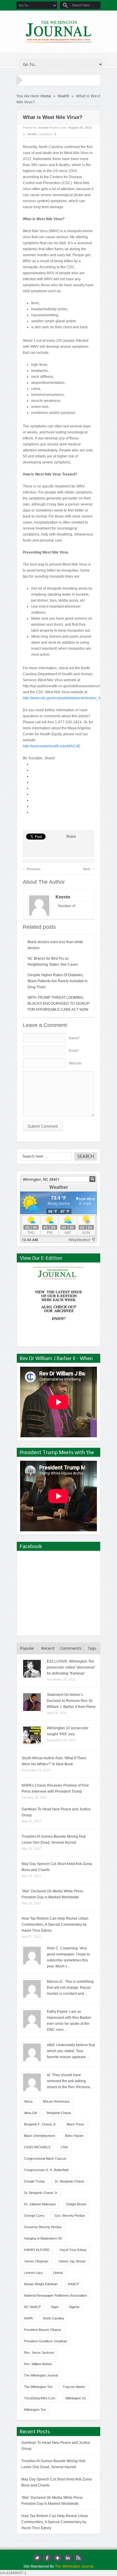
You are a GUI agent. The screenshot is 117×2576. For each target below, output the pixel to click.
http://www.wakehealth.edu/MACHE (52, 746)
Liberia (58, 2273)
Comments (71, 1648)
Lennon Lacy (33, 2273)
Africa (28, 2101)
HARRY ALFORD (37, 2250)
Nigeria (74, 2307)
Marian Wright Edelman (41, 2284)
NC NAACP (32, 2307)
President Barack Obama (42, 2330)
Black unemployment (39, 2136)
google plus (57, 2558)
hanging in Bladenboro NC (43, 2238)
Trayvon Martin (74, 2387)
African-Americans (56, 2101)
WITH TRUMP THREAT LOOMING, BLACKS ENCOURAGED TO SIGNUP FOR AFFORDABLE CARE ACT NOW (58, 1004)
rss (78, 2558)
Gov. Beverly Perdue (70, 2216)
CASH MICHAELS (37, 2147)
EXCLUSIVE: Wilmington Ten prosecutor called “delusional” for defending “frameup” (71, 1667)
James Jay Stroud (72, 2261)
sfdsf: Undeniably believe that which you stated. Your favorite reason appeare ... (71, 2051)
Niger (55, 2307)
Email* (74, 1051)
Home (46, 96)
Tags (92, 1648)
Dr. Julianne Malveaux (40, 2204)
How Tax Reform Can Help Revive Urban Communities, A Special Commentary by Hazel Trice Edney (55, 1924)
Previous (32, 868)
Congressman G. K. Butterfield (46, 2170)
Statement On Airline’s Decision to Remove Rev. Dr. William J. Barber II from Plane (71, 1701)
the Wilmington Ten (38, 2387)
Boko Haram (74, 2136)
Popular (27, 1648)
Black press (75, 2124)
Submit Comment (43, 1126)
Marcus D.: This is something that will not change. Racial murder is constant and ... (70, 1988)
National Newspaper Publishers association (55, 2295)
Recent (48, 1648)
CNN (64, 2147)
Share (71, 837)
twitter (37, 2558)
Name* (74, 1038)
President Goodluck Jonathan (46, 2341)
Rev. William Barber (38, 2364)
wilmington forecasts (63, 1240)
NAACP (73, 2284)
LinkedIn (68, 2558)
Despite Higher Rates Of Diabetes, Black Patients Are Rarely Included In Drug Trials (58, 981)
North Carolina (53, 2318)
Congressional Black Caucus (45, 2158)
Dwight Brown (76, 2204)
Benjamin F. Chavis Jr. (40, 2124)
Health (63, 96)
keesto (44, 128)
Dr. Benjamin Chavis (70, 2181)
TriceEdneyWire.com (40, 2398)
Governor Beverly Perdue (43, 2227)
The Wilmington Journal (41, 2375)
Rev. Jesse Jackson (39, 2353)
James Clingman (36, 2261)
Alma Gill (30, 2113)
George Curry (34, 2216)
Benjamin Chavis (59, 2113)
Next (89, 868)
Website (75, 1063)
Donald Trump (34, 2181)
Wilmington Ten (35, 2410)
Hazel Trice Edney (73, 2250)
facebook (47, 2558)
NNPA (28, 2318)
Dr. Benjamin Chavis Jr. (41, 2193)
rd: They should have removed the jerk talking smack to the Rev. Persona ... (70, 2081)
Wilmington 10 (75, 2398)
